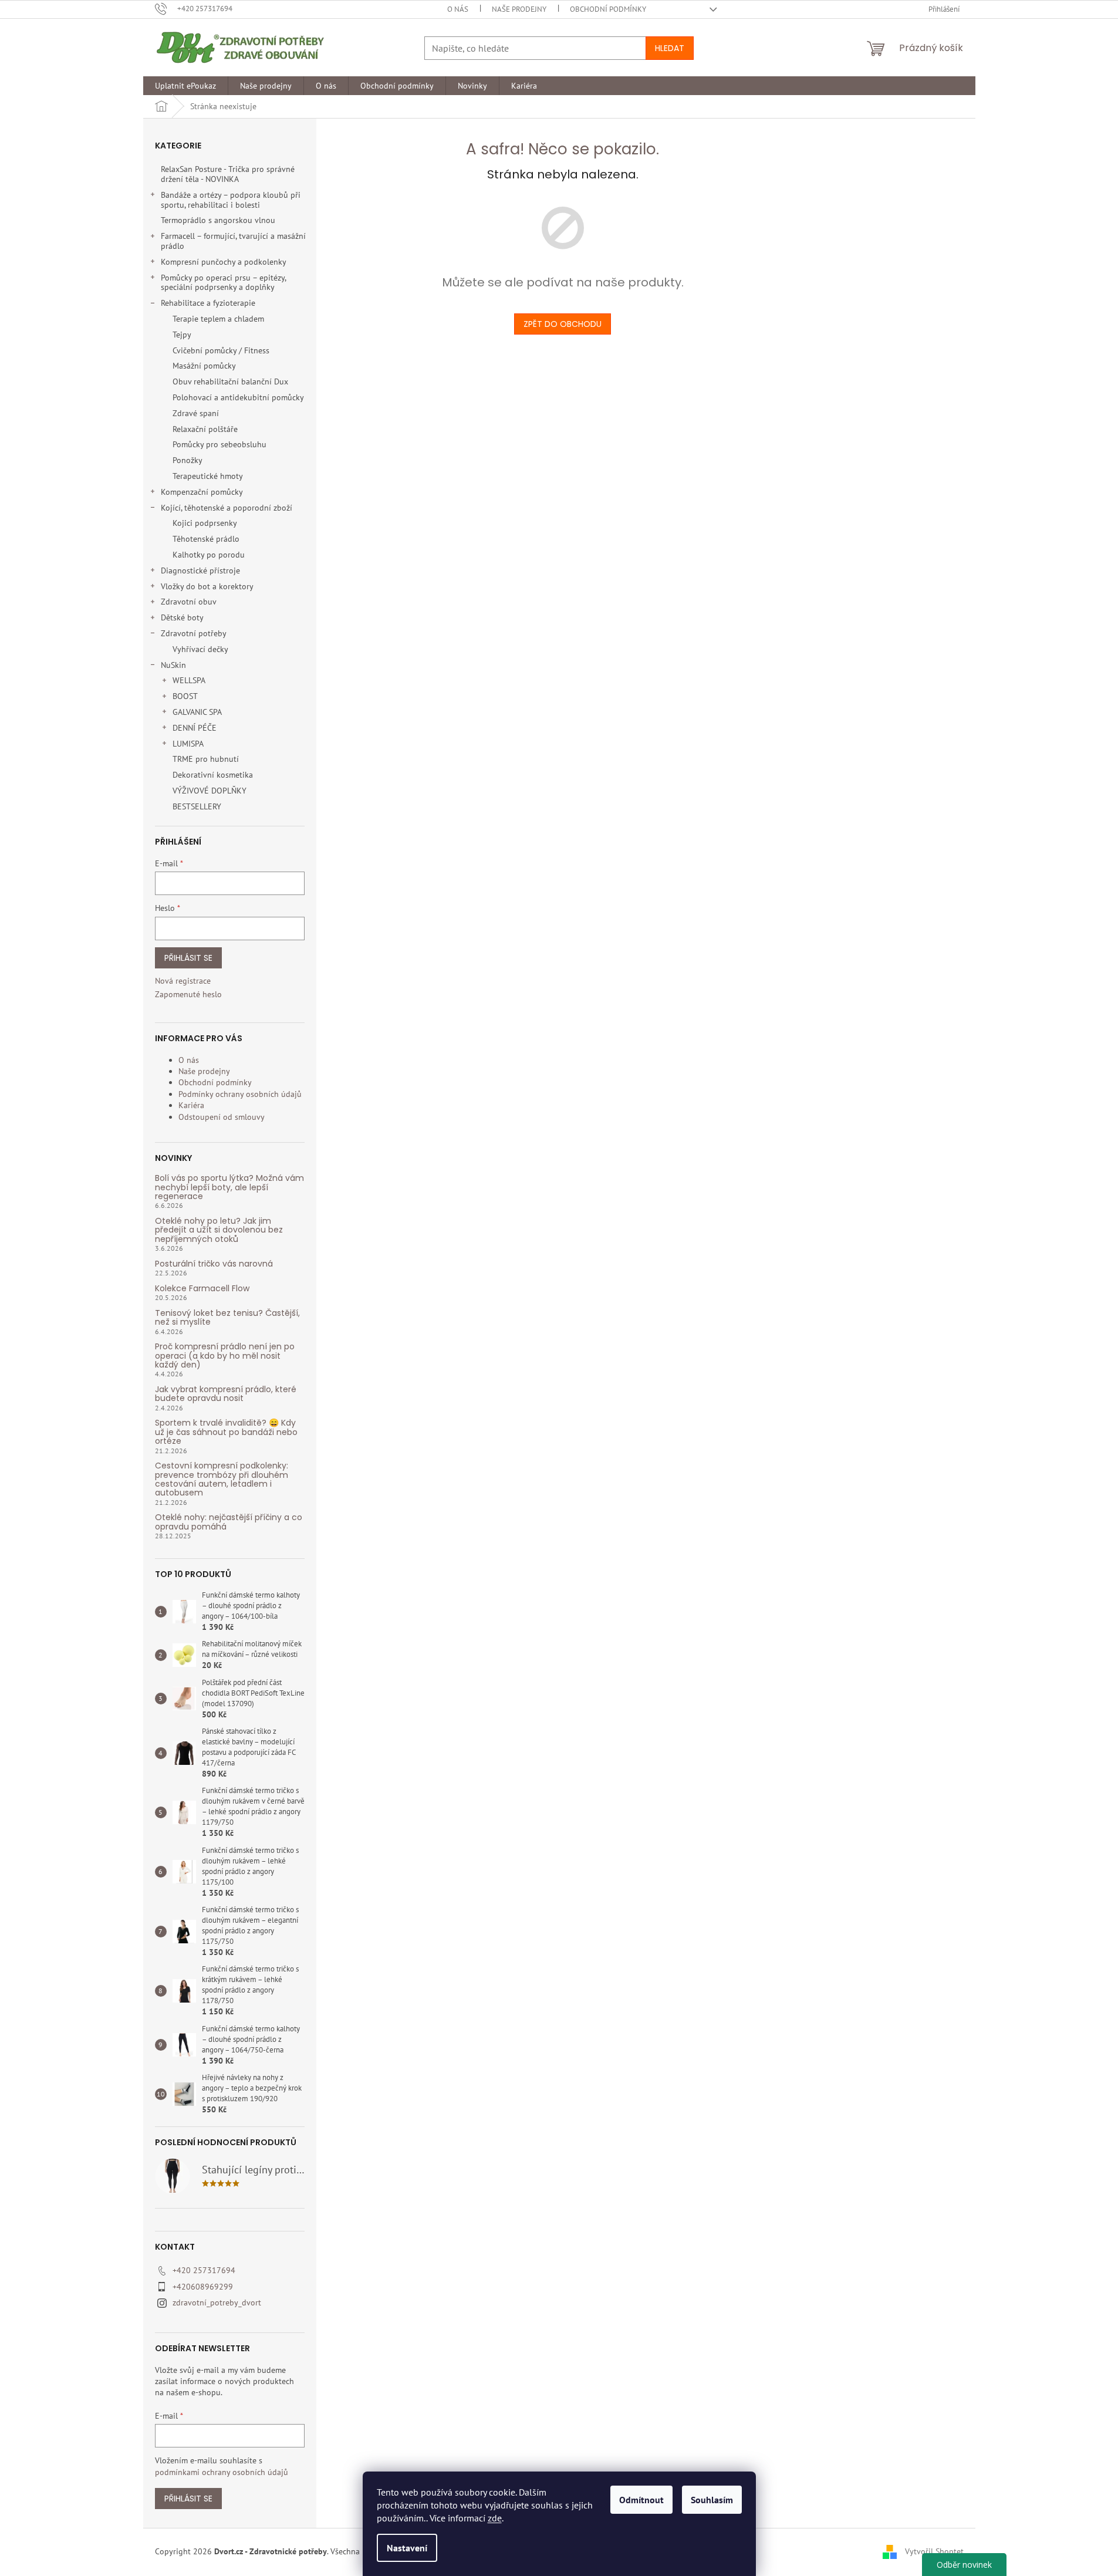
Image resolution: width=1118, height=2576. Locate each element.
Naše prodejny (519, 9)
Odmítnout (641, 2500)
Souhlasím (712, 2500)
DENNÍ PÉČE (195, 728)
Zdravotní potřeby (194, 633)
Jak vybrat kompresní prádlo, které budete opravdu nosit (226, 1394)
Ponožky (188, 460)
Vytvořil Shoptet (934, 2551)
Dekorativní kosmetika (213, 775)
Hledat (670, 48)
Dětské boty (182, 617)
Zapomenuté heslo (188, 994)
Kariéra (191, 1105)
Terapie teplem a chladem (218, 319)
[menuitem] (185, 86)
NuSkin (173, 665)
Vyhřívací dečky (200, 649)
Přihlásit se (188, 958)
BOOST (185, 696)
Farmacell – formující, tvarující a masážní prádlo (233, 241)
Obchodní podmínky (608, 9)
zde (495, 2518)
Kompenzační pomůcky (202, 492)
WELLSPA (189, 680)
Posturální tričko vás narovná (214, 1264)
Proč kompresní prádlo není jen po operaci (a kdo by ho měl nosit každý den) (225, 1356)
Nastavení (407, 2548)
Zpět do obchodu (563, 324)
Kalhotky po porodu (209, 555)
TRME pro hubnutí (206, 759)
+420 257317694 (204, 2270)
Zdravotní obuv (189, 602)
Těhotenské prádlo (206, 539)
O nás (458, 9)
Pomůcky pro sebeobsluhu (219, 444)
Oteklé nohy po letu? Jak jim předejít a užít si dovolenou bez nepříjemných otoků (219, 1230)
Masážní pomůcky (204, 366)
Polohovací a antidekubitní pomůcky (238, 397)
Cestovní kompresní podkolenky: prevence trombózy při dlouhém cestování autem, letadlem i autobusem (222, 1480)
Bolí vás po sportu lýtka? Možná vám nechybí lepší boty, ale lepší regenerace (229, 1187)
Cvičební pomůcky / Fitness (221, 350)
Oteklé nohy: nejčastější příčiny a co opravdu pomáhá (229, 1522)
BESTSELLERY (197, 806)
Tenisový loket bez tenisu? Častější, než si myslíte (227, 1318)
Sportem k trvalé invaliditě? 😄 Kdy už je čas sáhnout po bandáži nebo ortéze (226, 1432)
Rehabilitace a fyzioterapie (208, 303)
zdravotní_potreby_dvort (217, 2302)
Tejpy (182, 335)
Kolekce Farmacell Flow (202, 1289)
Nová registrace (183, 981)
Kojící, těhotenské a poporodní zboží (227, 508)
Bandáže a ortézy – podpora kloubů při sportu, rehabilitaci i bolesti (231, 200)
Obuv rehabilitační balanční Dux (230, 381)
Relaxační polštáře (205, 429)
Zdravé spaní (196, 413)
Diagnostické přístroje (200, 570)
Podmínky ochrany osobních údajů (240, 1094)
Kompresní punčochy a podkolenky (224, 262)
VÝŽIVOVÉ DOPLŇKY (210, 791)
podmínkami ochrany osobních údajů (222, 2472)
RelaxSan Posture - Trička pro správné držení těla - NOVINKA (228, 174)
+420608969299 (203, 2287)
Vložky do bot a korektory (207, 586)
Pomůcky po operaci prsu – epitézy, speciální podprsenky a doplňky (223, 283)
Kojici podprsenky (205, 523)
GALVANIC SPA (197, 712)
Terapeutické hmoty (208, 476)
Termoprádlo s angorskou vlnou (218, 220)
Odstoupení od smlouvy (222, 1117)
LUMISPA (188, 744)
